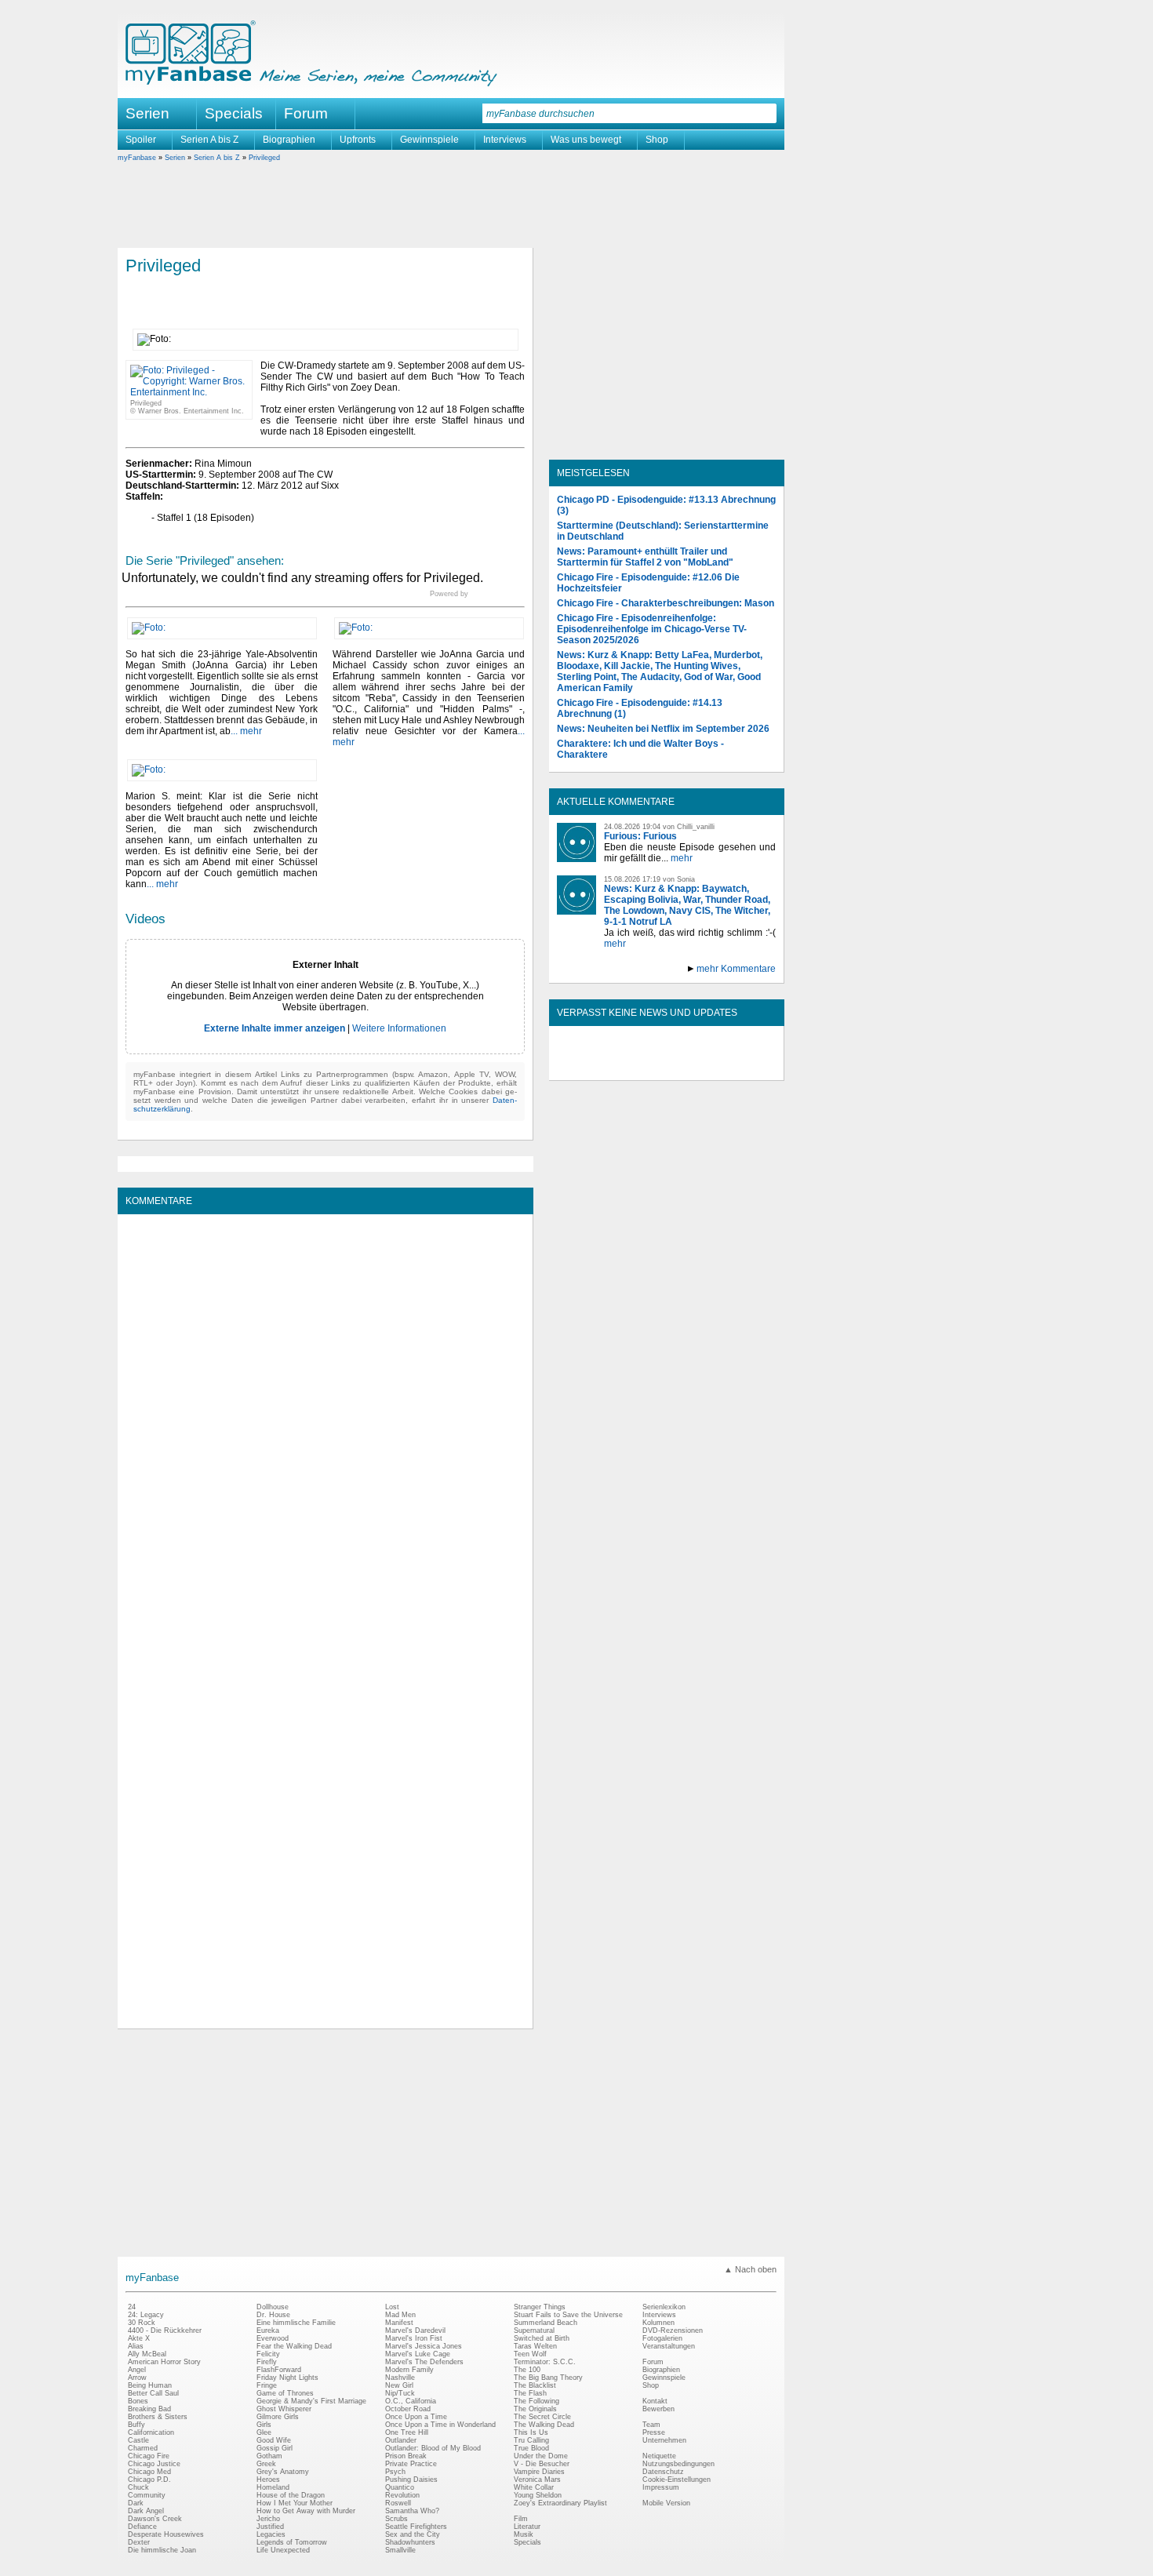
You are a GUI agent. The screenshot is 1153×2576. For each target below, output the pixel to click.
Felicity (268, 2354)
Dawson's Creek (155, 2519)
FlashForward (279, 2370)
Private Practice (411, 2464)
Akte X (139, 2338)
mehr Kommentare (736, 969)
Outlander (401, 2440)
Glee (264, 2432)
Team (651, 2425)
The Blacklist (535, 2385)
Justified (270, 2527)
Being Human (150, 2385)
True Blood (531, 2448)
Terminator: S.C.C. (545, 2362)
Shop (657, 140)
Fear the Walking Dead (294, 2346)
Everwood (273, 2338)
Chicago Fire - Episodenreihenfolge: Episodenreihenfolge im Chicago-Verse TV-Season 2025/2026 (652, 629)
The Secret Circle (542, 2417)
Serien (175, 158)
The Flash (530, 2393)
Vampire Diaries (539, 2472)
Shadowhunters (410, 2542)
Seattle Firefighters (416, 2527)
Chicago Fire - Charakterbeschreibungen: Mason (666, 603)
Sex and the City (413, 2534)
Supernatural (534, 2330)
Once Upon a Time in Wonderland (440, 2425)
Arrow (137, 2378)
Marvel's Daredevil (415, 2330)
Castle (138, 2440)
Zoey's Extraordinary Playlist (560, 2503)
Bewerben (658, 2409)
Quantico (400, 2487)
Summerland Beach (546, 2323)
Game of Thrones (285, 2393)
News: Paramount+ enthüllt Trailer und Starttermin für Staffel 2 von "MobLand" (645, 557)
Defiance (142, 2527)
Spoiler (141, 140)
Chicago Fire (149, 2456)
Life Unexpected (283, 2550)
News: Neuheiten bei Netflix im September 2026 (663, 729)
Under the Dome (541, 2456)
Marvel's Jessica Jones (424, 2346)
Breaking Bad (149, 2409)
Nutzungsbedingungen (678, 2464)
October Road (408, 2409)
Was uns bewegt (586, 140)
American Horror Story (164, 2362)
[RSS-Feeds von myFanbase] (595, 1067)
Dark (136, 2503)
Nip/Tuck (400, 2393)
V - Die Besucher (542, 2464)
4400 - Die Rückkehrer (165, 2330)
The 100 (527, 2370)
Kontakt (655, 2401)
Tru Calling (531, 2440)
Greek (266, 2464)
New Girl (399, 2385)
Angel (137, 2370)
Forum (306, 113)
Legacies (271, 2534)
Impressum (661, 2487)
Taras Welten (535, 2346)
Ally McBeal (147, 2354)
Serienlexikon (664, 2307)
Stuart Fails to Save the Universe (568, 2315)
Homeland (273, 2487)
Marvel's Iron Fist (414, 2338)
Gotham (269, 2456)
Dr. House (273, 2315)
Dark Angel (146, 2511)
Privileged (264, 158)
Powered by (477, 594)
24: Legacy (146, 2315)
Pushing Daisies (411, 2480)
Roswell (398, 2503)
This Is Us (531, 2432)
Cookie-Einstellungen (677, 2480)
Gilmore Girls (278, 2417)
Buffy (136, 2425)
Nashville (400, 2378)
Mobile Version (666, 2503)
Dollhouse (273, 2307)
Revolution (402, 2495)
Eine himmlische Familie (296, 2323)
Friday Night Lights (287, 2378)
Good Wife (274, 2440)
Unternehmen (664, 2440)
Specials (234, 113)
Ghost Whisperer (284, 2409)
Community (147, 2495)
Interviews (505, 140)
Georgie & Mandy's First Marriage (311, 2401)
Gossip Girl (275, 2448)
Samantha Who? (412, 2511)
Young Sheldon (538, 2495)
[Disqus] (325, 1418)
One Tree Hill (407, 2432)
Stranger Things (540, 2307)
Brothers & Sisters (158, 2417)
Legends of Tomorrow (292, 2542)
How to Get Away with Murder (306, 2511)
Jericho (268, 2519)
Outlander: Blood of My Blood (433, 2448)
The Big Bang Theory (548, 2378)
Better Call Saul (153, 2393)
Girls (264, 2425)
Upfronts (358, 140)
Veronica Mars (537, 2480)
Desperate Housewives (166, 2534)
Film (521, 2519)
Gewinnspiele (429, 140)
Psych (395, 2472)
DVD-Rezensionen (673, 2330)
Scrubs (396, 2519)
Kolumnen (658, 2323)
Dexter (139, 2542)
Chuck (138, 2487)
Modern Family (409, 2370)
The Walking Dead (544, 2425)
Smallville (400, 2550)
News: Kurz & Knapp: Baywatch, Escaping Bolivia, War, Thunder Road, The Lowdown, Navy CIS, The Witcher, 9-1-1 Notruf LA (687, 905)
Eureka (268, 2330)
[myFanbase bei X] (667, 1067)
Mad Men (400, 2315)
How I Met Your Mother (295, 2503)
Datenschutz (663, 2472)
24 (132, 2307)
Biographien (289, 140)
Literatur (527, 2527)
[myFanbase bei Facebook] (631, 1067)
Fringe (267, 2385)
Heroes (268, 2480)
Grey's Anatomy (283, 2472)
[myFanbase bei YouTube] (739, 1067)
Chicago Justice (154, 2464)
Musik (524, 2534)
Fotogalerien (662, 2338)
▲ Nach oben (750, 2269)
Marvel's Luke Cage (418, 2354)
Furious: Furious (640, 836)
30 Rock (142, 2323)
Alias (136, 2346)
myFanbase (137, 158)
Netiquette (659, 2456)
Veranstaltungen (669, 2346)
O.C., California (411, 2401)
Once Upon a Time (416, 2417)
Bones (138, 2401)
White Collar (534, 2487)
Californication (151, 2432)
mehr (682, 858)
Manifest (399, 2323)
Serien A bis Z (209, 140)
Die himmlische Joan (162, 2550)
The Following (536, 2401)
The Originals (535, 2409)
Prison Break (406, 2456)
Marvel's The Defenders (424, 2362)
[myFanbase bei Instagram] (703, 1067)
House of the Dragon (291, 2495)
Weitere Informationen (399, 1028)
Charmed (143, 2448)
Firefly (267, 2362)
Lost (392, 2307)
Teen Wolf (530, 2354)
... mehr (246, 731)
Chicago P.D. (149, 2480)
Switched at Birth (542, 2338)
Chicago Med (149, 2472)
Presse (654, 2432)
